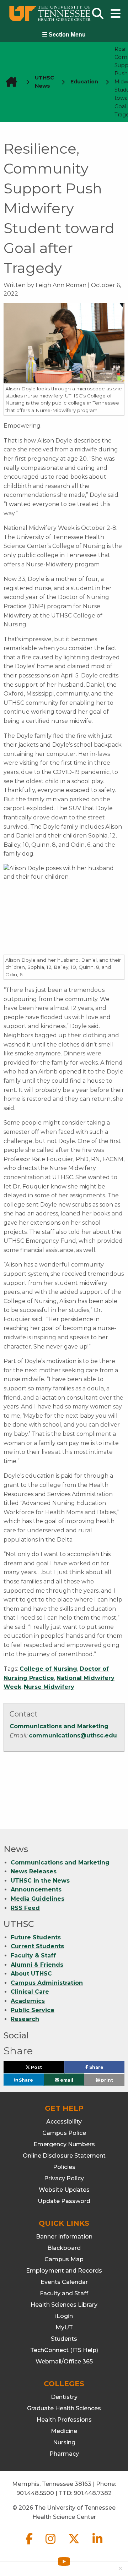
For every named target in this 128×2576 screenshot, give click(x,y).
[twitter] (75, 2545)
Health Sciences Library (64, 2305)
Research (25, 2019)
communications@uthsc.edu (73, 1735)
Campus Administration (47, 1983)
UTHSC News (44, 82)
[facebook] (30, 2545)
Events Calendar (64, 2282)
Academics (28, 2001)
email (66, 2080)
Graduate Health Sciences (64, 2408)
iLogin (64, 2316)
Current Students (37, 1946)
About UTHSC (31, 1974)
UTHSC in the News (40, 1881)
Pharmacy (64, 2454)
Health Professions (64, 2420)
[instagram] (51, 2545)
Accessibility (64, 2122)
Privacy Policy (64, 2178)
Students (64, 2339)
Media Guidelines (38, 1899)
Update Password (64, 2201)
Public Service (33, 2010)
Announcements (36, 1890)
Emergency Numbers (64, 2144)
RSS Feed (25, 1908)
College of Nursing (48, 1669)
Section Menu (66, 35)
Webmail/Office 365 (64, 2361)
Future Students (36, 1937)
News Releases (34, 1871)
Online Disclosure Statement (64, 2156)
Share (106, 2069)
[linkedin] (97, 2545)
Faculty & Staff (33, 1956)
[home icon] (9, 82)
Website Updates (64, 2190)
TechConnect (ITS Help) (64, 2350)
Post (44, 2069)
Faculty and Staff (64, 2293)
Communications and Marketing (59, 1726)
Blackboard (64, 2248)
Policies (64, 2167)
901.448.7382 (93, 2493)
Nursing (64, 2442)
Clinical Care (30, 1992)
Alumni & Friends (37, 1965)
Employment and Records (64, 2271)
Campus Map (64, 2259)
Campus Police (64, 2133)
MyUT (64, 2327)
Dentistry (64, 2397)
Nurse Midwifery (49, 1687)
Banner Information (64, 2237)
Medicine (64, 2431)
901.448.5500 (35, 2493)
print (106, 2080)
